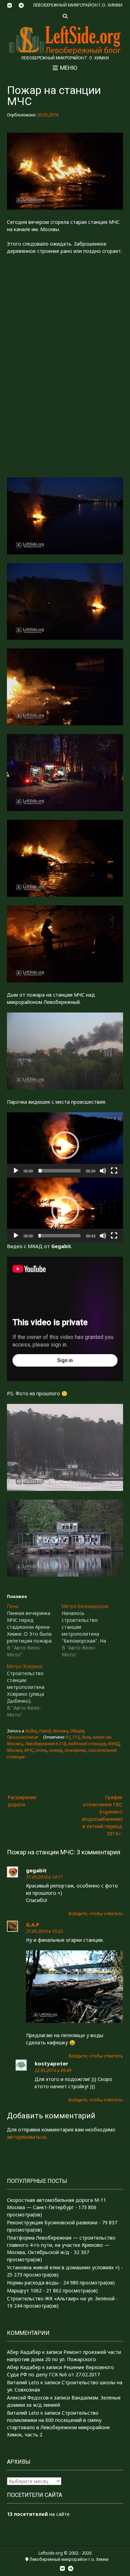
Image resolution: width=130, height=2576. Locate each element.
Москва (60, 1731)
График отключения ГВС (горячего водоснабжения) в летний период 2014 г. (102, 1815)
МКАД (114, 1744)
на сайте (38, 2514)
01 (68, 1737)
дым (86, 1737)
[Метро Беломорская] (89, 1631)
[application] (65, 1145)
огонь (41, 1750)
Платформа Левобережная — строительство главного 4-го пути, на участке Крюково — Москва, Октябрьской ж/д (61, 2245)
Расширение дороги (22, 1801)
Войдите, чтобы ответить (96, 1914)
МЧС (29, 1750)
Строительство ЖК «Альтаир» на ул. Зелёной (61, 2298)
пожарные (75, 1750)
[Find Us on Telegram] (21, 6)
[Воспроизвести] (16, 1171)
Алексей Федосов (28, 2398)
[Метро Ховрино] (34, 1691)
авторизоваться (26, 2137)
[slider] (59, 1171)
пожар (56, 1750)
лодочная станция (87, 1744)
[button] (65, 1145)
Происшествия (22, 1737)
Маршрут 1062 (24, 2290)
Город (45, 1731)
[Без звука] (103, 1171)
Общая (77, 1731)
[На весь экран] (114, 1171)
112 (76, 1737)
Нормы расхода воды (33, 2283)
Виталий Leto (23, 2382)
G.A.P (33, 1924)
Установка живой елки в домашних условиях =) (63, 2267)
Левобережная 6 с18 (45, 1744)
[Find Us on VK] (10, 6)
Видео (31, 1731)
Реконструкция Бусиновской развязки (52, 2222)
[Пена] (34, 1631)
